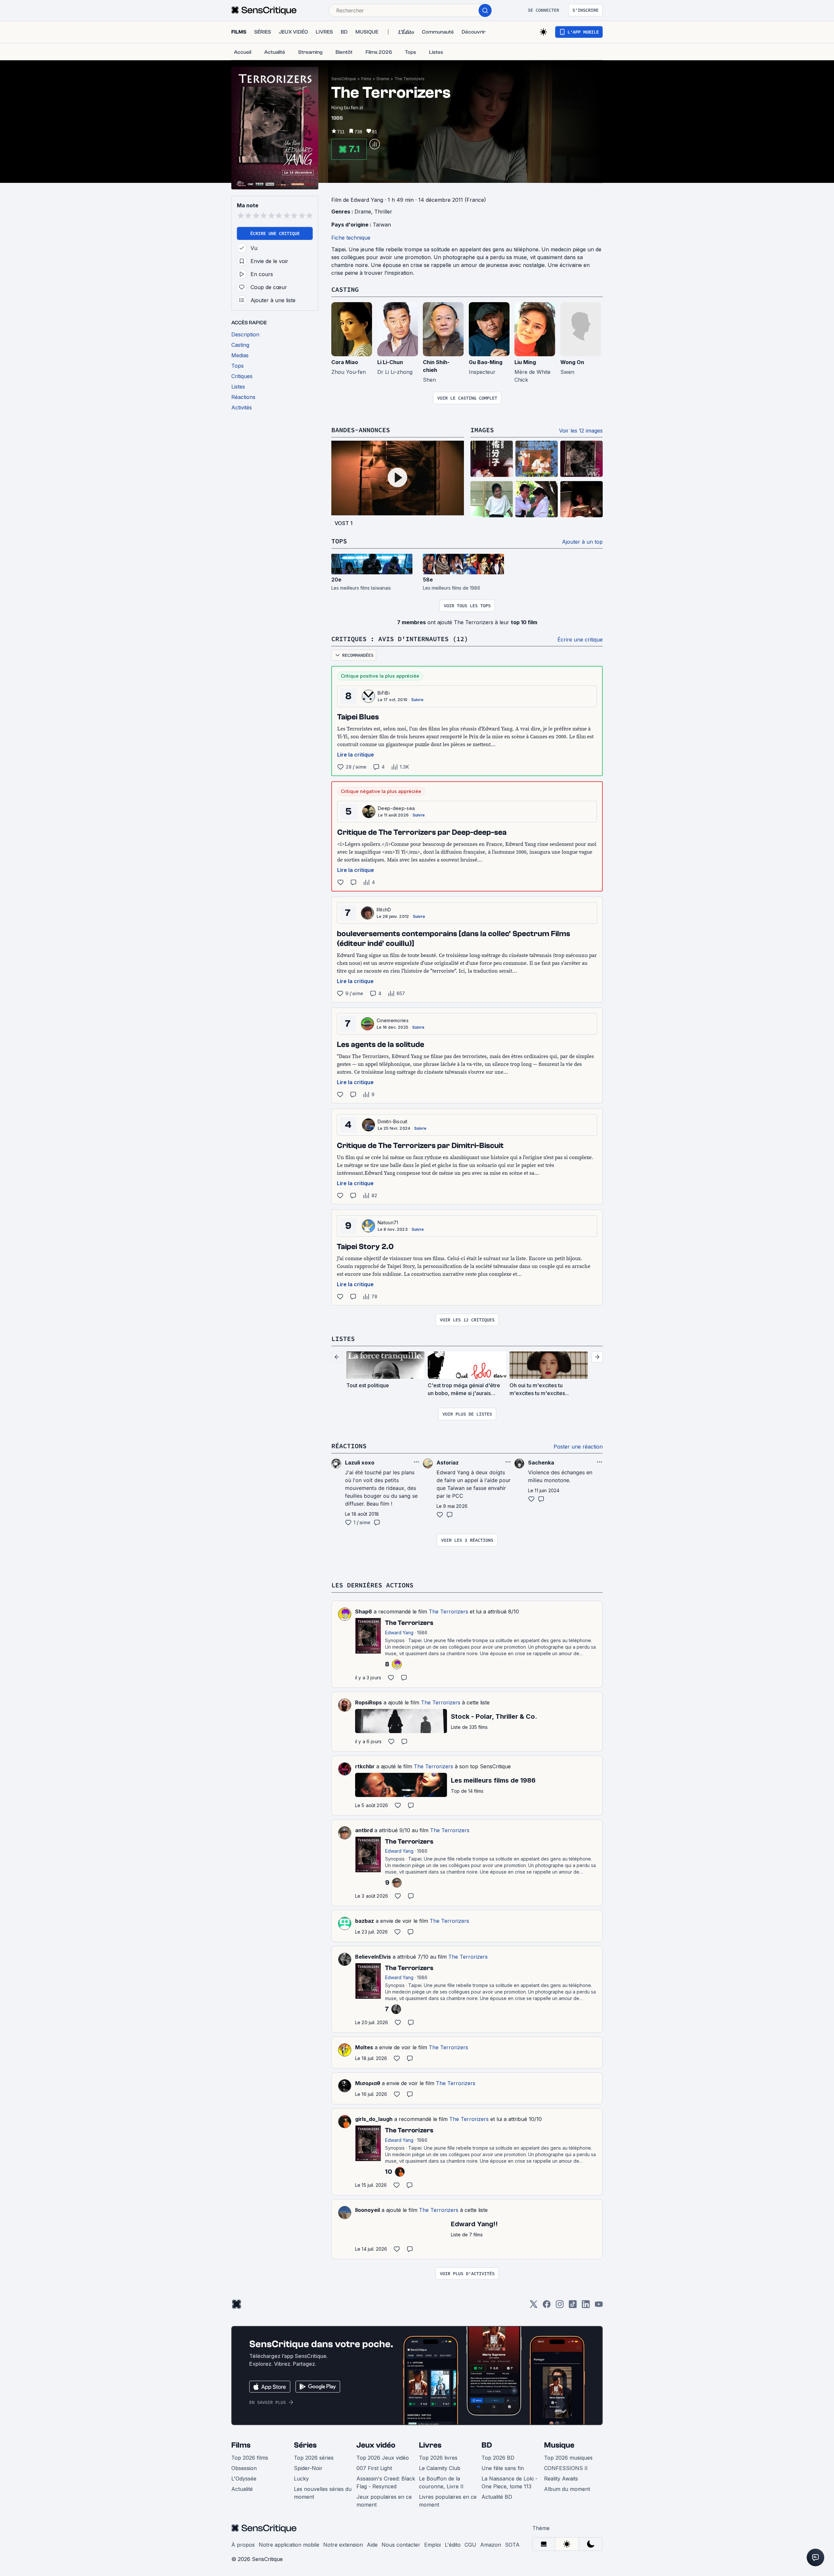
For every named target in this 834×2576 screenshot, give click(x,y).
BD (487, 2445)
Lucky (301, 2479)
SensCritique (344, 79)
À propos (243, 2545)
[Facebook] (547, 2306)
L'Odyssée (244, 2479)
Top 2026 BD (498, 2458)
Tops (339, 541)
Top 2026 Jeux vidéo (383, 2458)
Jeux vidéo (376, 2445)
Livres (430, 2445)
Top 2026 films (250, 2458)
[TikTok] (573, 2306)
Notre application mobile (289, 2545)
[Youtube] (599, 2306)
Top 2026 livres (438, 2458)
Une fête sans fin (503, 2468)
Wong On (572, 362)
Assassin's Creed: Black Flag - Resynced (386, 2482)
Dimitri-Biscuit (393, 1121)
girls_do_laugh (374, 2119)
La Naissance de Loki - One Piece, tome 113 (510, 2482)
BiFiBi (384, 693)
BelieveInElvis (373, 1957)
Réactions (349, 1446)
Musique (559, 2445)
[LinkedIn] (586, 2306)
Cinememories (393, 1020)
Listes (343, 1339)
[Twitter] (534, 2306)
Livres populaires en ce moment (448, 2501)
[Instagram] (560, 2306)
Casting (345, 289)
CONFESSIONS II (566, 2468)
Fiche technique (351, 238)
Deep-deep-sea (396, 808)
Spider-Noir (308, 2468)
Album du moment (567, 2489)
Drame (383, 79)
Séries (305, 2445)
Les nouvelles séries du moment (323, 2493)
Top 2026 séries (314, 2458)
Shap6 (364, 1612)
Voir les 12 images (581, 431)
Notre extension (343, 2545)
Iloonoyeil (367, 2210)
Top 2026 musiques (568, 2458)
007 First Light (374, 2468)
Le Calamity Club (440, 2468)
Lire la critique (356, 755)
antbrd (364, 1830)
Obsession (244, 2468)
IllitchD (384, 910)
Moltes (364, 2047)
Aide (372, 2545)
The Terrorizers (410, 79)
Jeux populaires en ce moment (384, 2501)
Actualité (242, 2489)
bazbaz (365, 1921)
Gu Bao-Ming (486, 362)
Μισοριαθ (368, 2083)
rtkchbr (365, 1766)
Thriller (383, 212)
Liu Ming (525, 362)
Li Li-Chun (390, 362)
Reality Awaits (561, 2479)
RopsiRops (368, 1702)
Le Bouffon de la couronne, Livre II (441, 2482)
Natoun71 (388, 1222)
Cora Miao (345, 362)
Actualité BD (497, 2497)
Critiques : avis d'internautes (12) (400, 639)
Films (366, 79)
